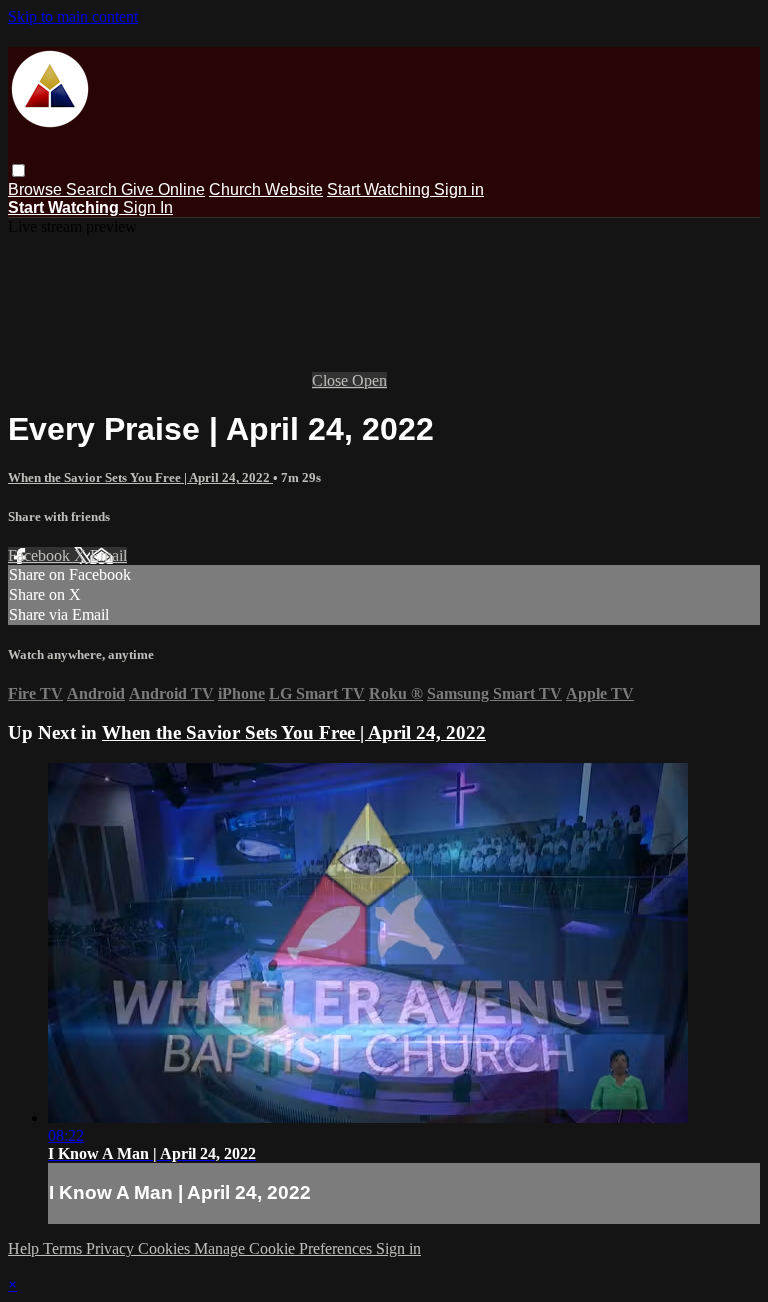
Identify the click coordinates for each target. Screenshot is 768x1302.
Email (108, 555)
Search (93, 189)
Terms (64, 1248)
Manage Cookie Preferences (285, 1248)
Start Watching (380, 189)
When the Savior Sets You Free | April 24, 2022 (140, 477)
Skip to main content (73, 16)
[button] (18, 170)
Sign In (148, 207)
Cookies (166, 1248)
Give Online (163, 189)
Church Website (266, 189)
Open (369, 380)
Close (332, 380)
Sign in (459, 189)
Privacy (112, 1248)
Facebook (41, 555)
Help (25, 1248)
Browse (37, 189)
